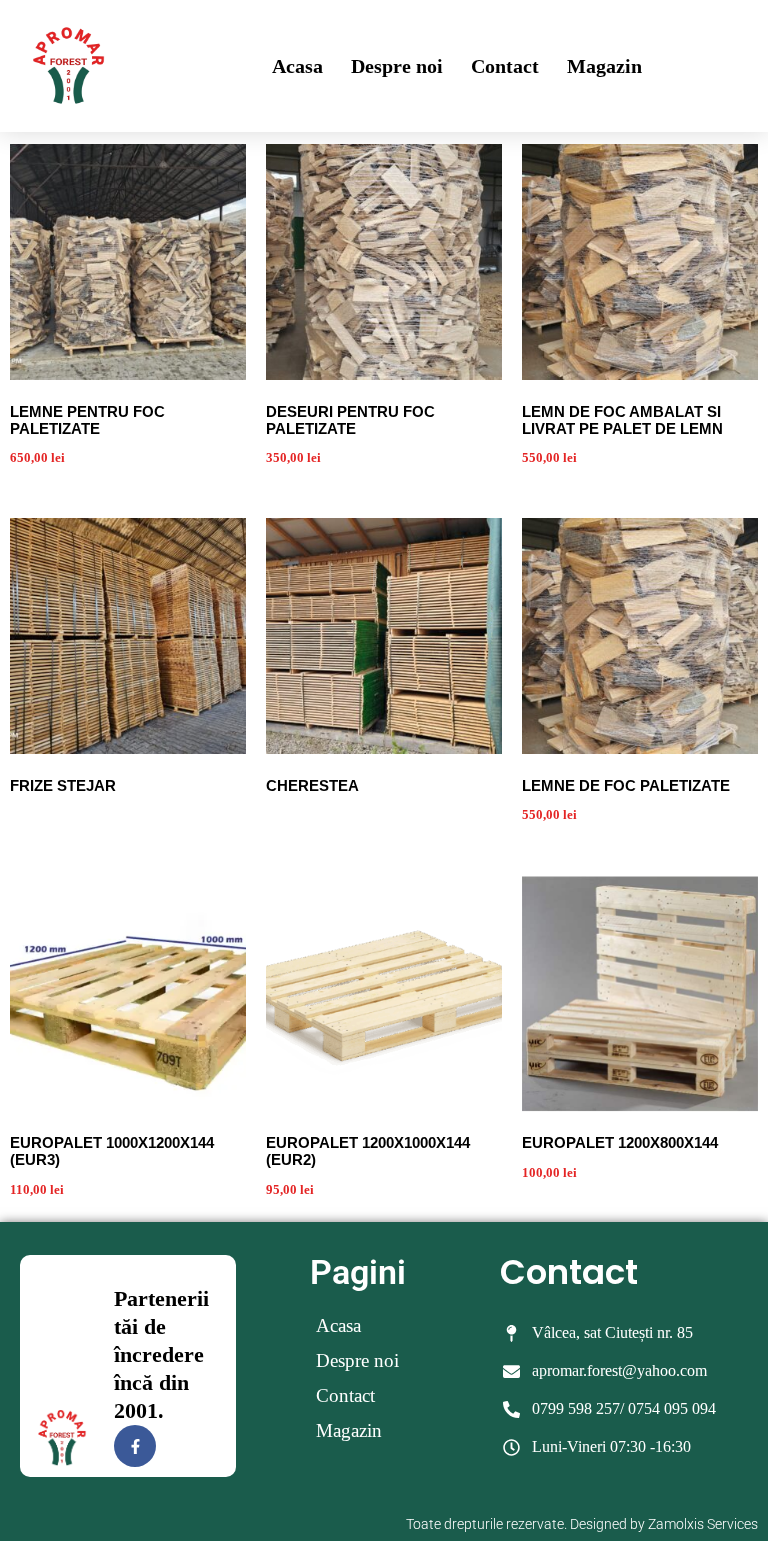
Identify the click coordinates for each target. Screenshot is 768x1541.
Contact (505, 66)
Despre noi (397, 66)
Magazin (604, 66)
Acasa (297, 66)
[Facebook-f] (135, 1446)
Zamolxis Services (703, 1524)
